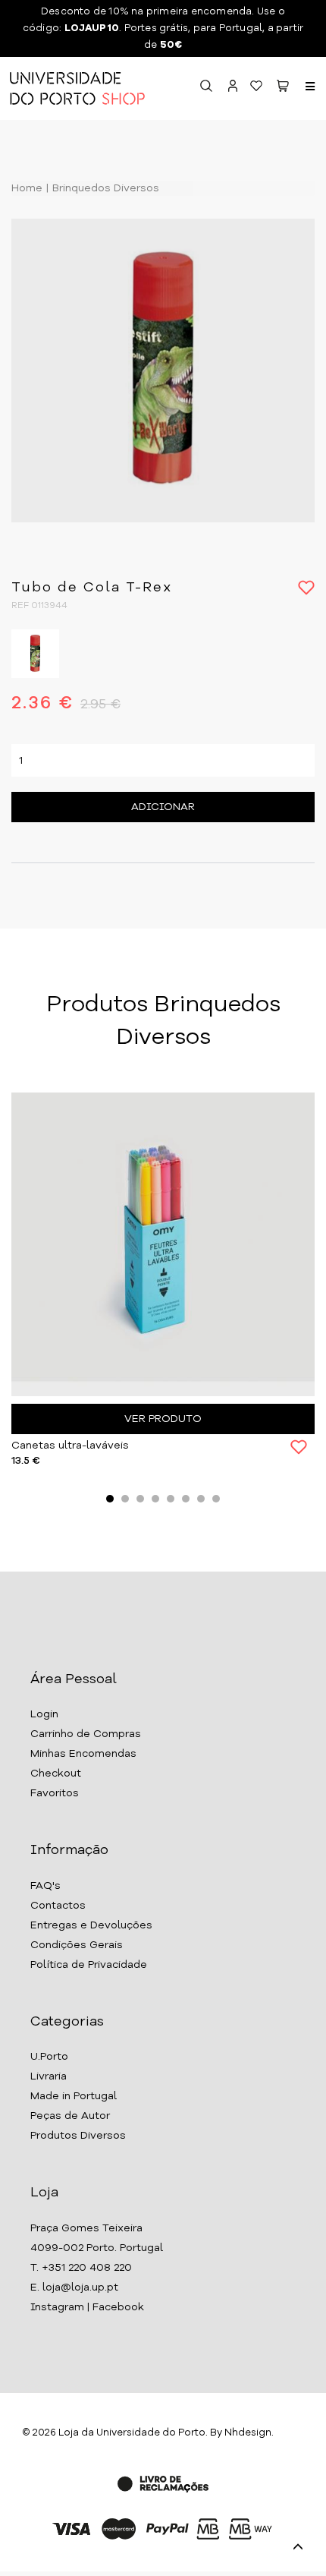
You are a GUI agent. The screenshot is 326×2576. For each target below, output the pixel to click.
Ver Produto (163, 1419)
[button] (283, 88)
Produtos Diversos (78, 2136)
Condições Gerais (77, 1945)
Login (44, 1714)
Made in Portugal (74, 2096)
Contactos (58, 1906)
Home (27, 188)
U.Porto (49, 2057)
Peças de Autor (70, 2116)
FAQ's (45, 1886)
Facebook (118, 2307)
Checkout (56, 1774)
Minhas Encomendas (83, 1754)
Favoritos (55, 1793)
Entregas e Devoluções (91, 1925)
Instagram (57, 2307)
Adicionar (163, 807)
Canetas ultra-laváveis (70, 1446)
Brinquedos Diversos (104, 188)
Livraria (49, 2076)
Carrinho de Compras (86, 1734)
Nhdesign (248, 2433)
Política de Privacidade (89, 1965)
